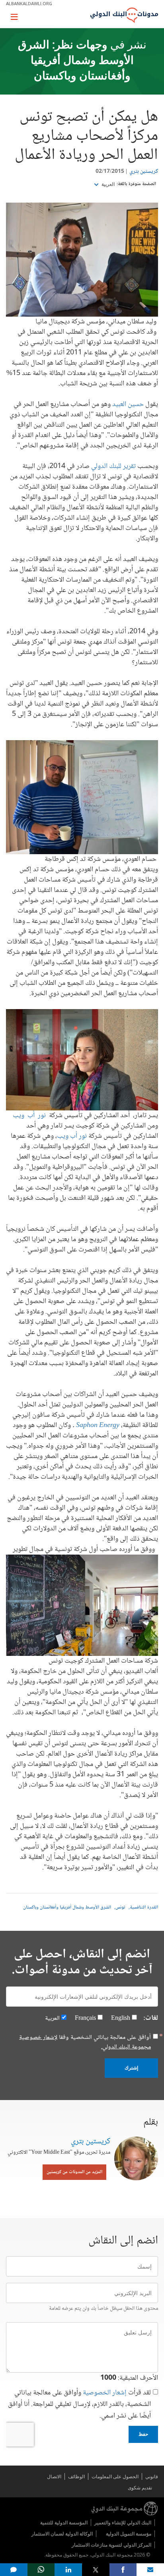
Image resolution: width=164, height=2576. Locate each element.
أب (31, 1116)
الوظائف (76, 2476)
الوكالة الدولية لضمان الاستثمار (62, 2534)
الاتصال (54, 2476)
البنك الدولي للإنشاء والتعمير (123, 2523)
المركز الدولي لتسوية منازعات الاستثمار (111, 2545)
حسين (136, 404)
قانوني (152, 2476)
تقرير (129, 466)
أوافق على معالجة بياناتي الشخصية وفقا (85, 2042)
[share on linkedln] (68, 2570)
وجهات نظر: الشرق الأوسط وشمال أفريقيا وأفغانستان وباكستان (76, 61)
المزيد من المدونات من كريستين (74, 2172)
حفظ (143, 2434)
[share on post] (96, 2570)
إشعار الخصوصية (105, 2393)
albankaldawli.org (29, 3)
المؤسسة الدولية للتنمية (64, 2523)
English (121, 2018)
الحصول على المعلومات (115, 2476)
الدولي (99, 466)
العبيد (119, 404)
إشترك (131, 2068)
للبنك (115, 466)
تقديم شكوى (140, 2488)
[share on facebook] (123, 2570)
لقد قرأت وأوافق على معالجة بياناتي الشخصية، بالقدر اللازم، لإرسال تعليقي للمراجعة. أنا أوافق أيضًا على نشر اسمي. (79, 2405)
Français (85, 2018)
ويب (19, 1116)
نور (42, 1116)
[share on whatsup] (41, 2570)
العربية (107, 184)
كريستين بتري (144, 172)
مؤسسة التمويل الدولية (129, 2534)
